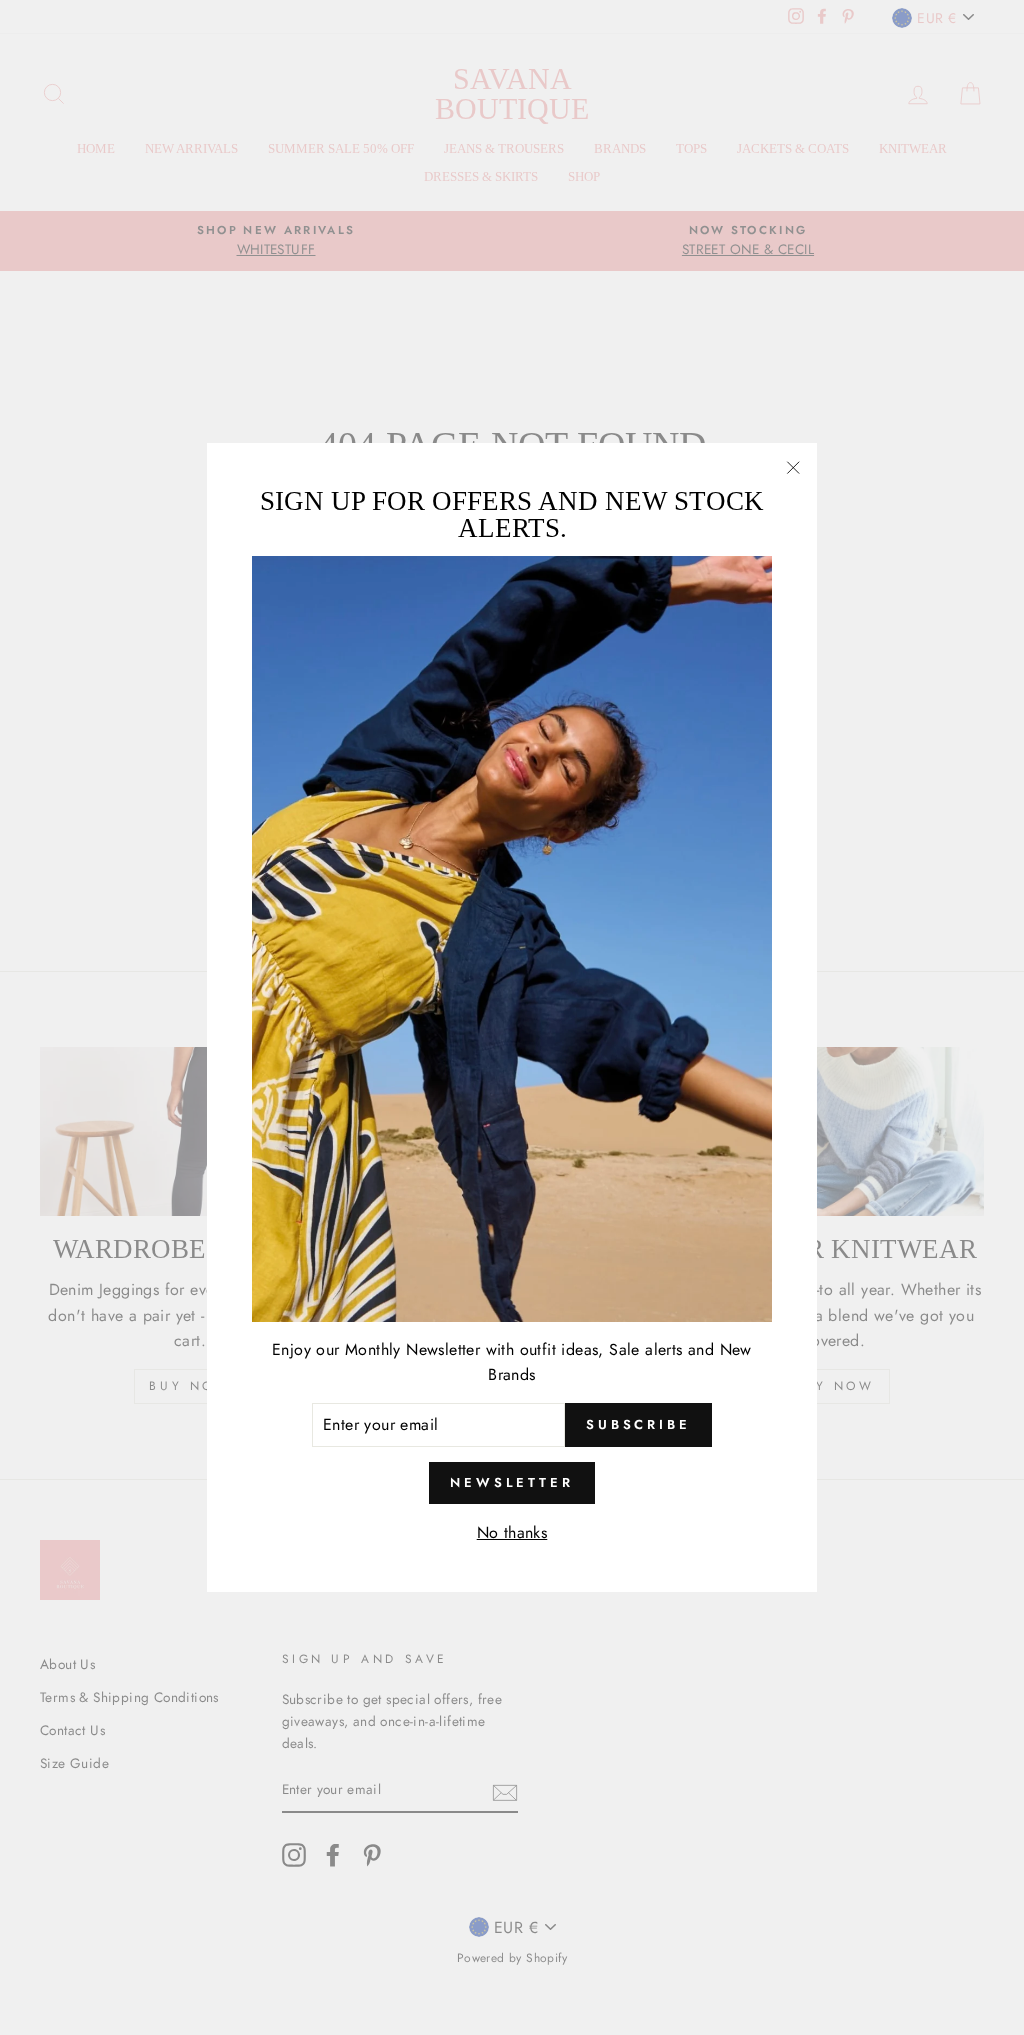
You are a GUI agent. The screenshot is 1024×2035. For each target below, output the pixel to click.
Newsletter (512, 1482)
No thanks (512, 1532)
